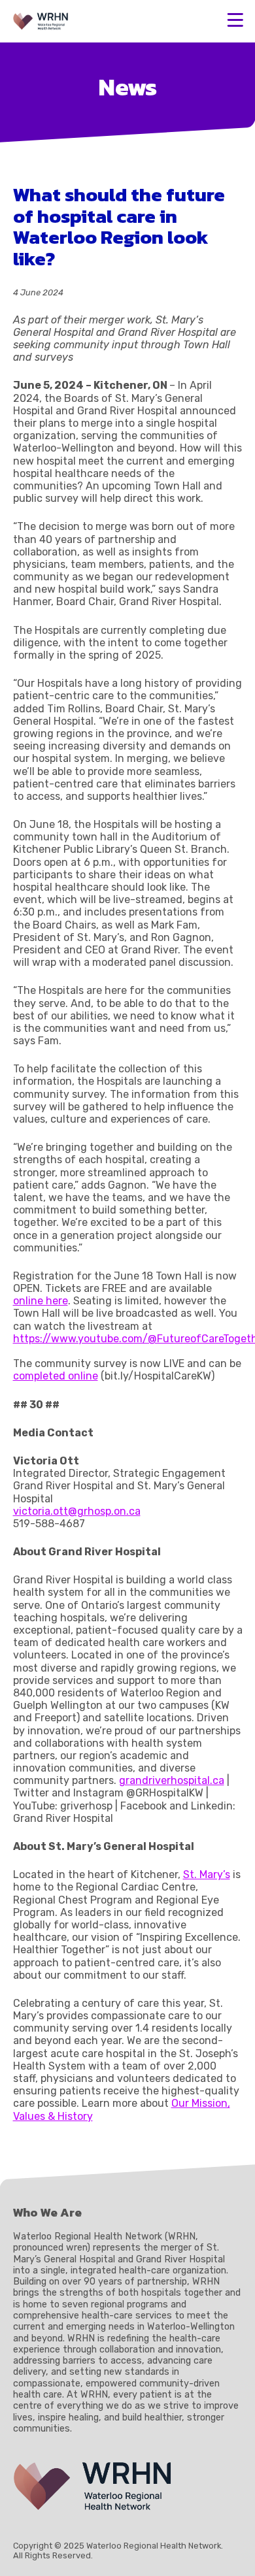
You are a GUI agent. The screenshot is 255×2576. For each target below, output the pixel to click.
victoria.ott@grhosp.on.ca (77, 1511)
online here (41, 1301)
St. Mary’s (207, 1874)
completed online (56, 1376)
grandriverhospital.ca (172, 1780)
